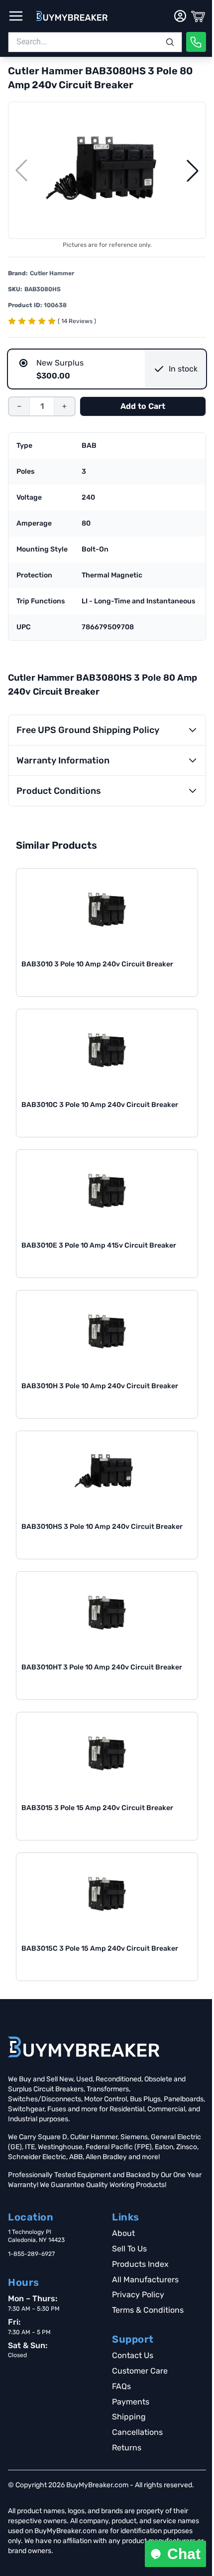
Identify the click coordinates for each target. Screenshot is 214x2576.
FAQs (121, 2386)
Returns (127, 2448)
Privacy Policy (138, 2295)
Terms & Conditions (148, 2310)
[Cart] (198, 16)
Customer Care (140, 2371)
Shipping (129, 2417)
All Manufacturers (145, 2280)
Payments (131, 2402)
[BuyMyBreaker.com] (72, 16)
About (123, 2233)
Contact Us (133, 2355)
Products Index (140, 2264)
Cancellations (137, 2432)
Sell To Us (129, 2249)
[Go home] (84, 2047)
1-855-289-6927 (31, 2254)
